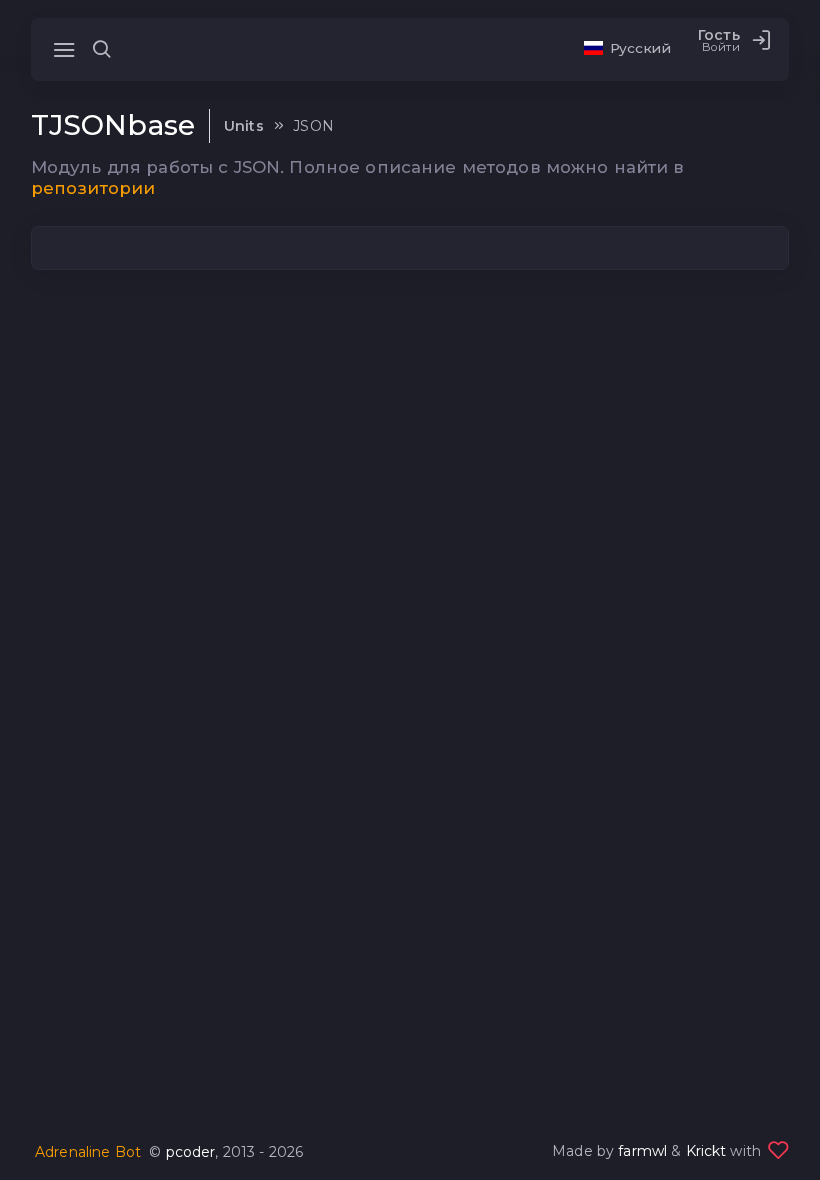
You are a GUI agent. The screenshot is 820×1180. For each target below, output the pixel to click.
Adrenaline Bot (88, 1152)
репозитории (93, 188)
